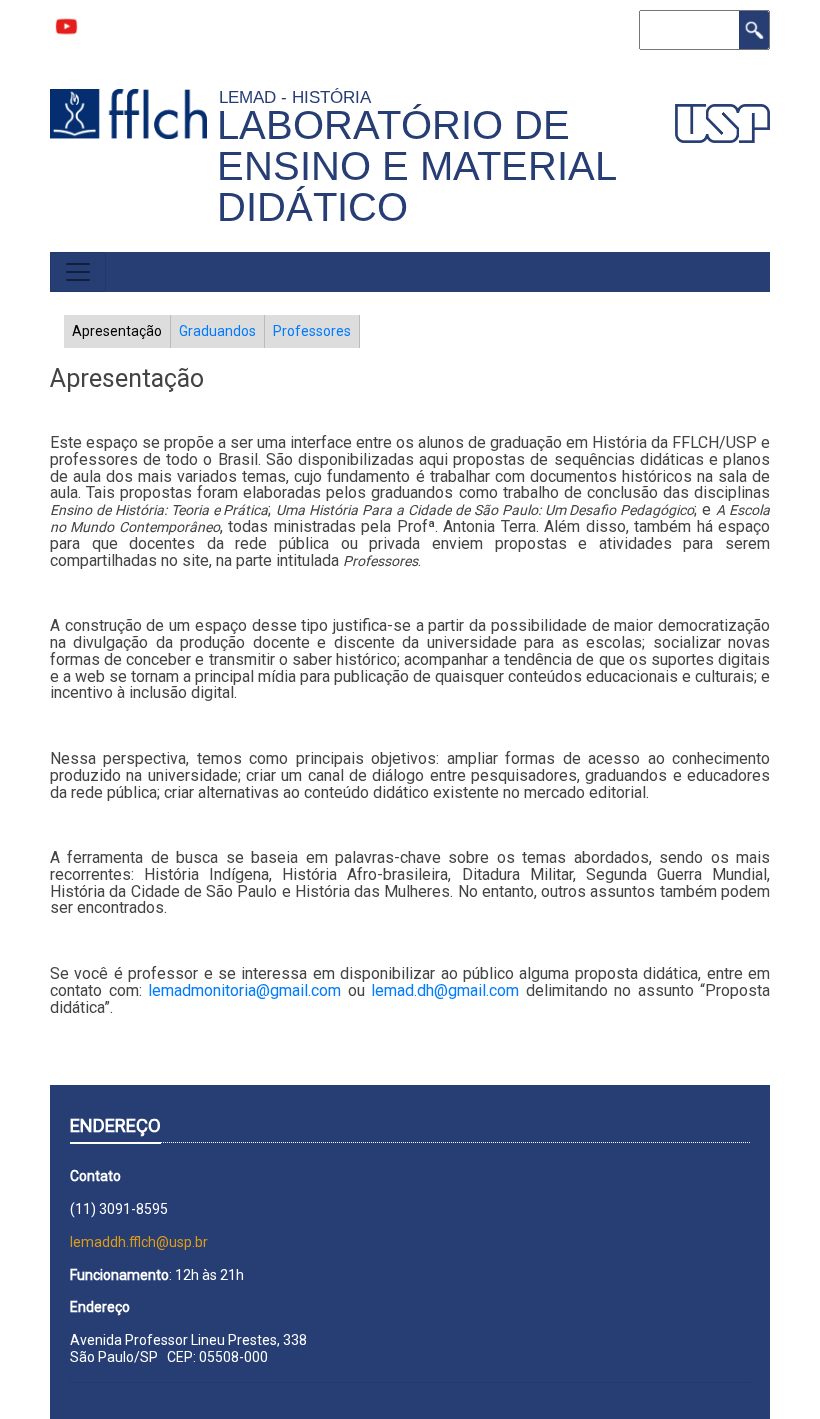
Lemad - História (299, 97)
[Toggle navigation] (78, 272)
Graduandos (217, 331)
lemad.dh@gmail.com (445, 990)
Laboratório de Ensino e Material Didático (416, 166)
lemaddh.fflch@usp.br (139, 1242)
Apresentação (117, 331)
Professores (312, 331)
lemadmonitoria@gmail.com (244, 990)
